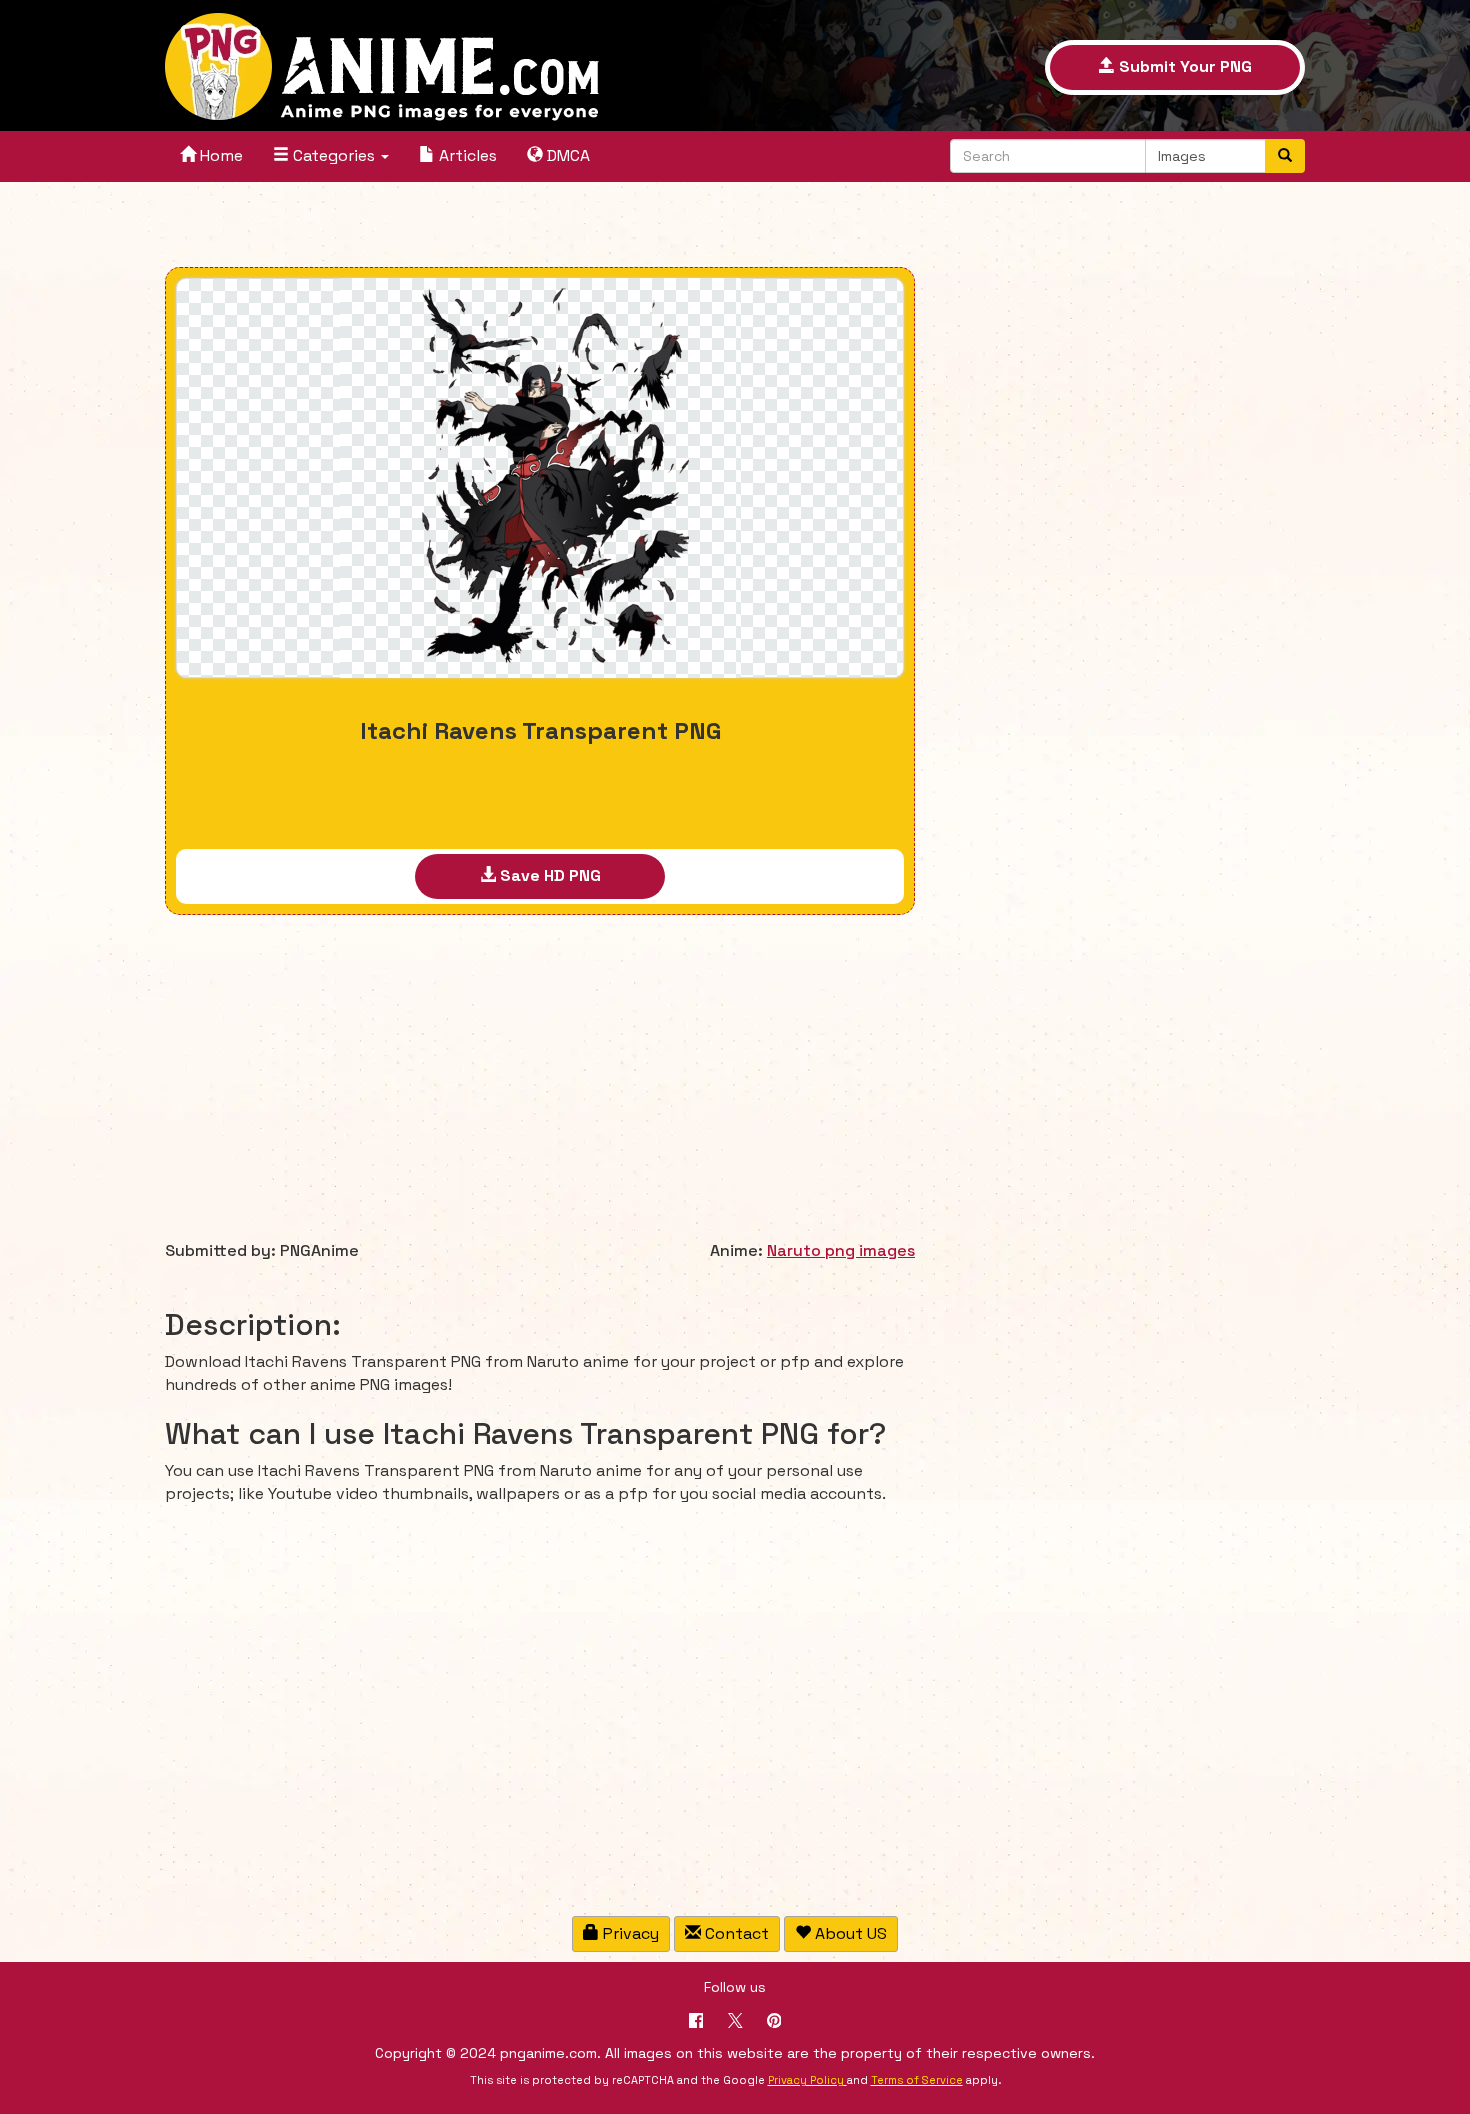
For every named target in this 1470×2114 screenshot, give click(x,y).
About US (849, 1933)
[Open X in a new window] (735, 2022)
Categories (334, 155)
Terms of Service (917, 2080)
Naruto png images (841, 1250)
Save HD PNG (548, 875)
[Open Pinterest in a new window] (774, 2022)
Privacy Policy (806, 2080)
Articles (466, 155)
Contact (735, 1933)
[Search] (1285, 156)
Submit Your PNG (1183, 66)
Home (219, 155)
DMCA (566, 155)
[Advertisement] (540, 227)
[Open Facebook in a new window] (696, 2022)
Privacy (629, 1933)
